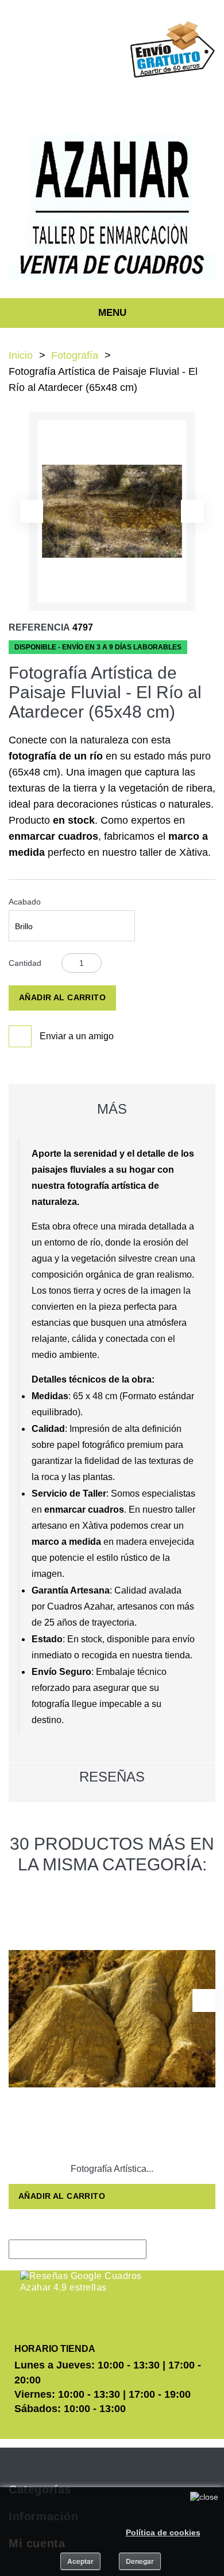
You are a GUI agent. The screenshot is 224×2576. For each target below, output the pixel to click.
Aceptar (80, 2561)
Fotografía (75, 355)
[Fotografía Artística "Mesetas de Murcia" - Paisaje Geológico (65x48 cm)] (112, 2019)
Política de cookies (163, 2532)
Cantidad (25, 963)
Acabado (26, 902)
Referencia (39, 627)
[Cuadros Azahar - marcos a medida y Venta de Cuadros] (112, 206)
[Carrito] (134, 99)
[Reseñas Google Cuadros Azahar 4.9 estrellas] (82, 2282)
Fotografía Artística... (112, 2169)
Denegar (140, 2561)
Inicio (21, 355)
